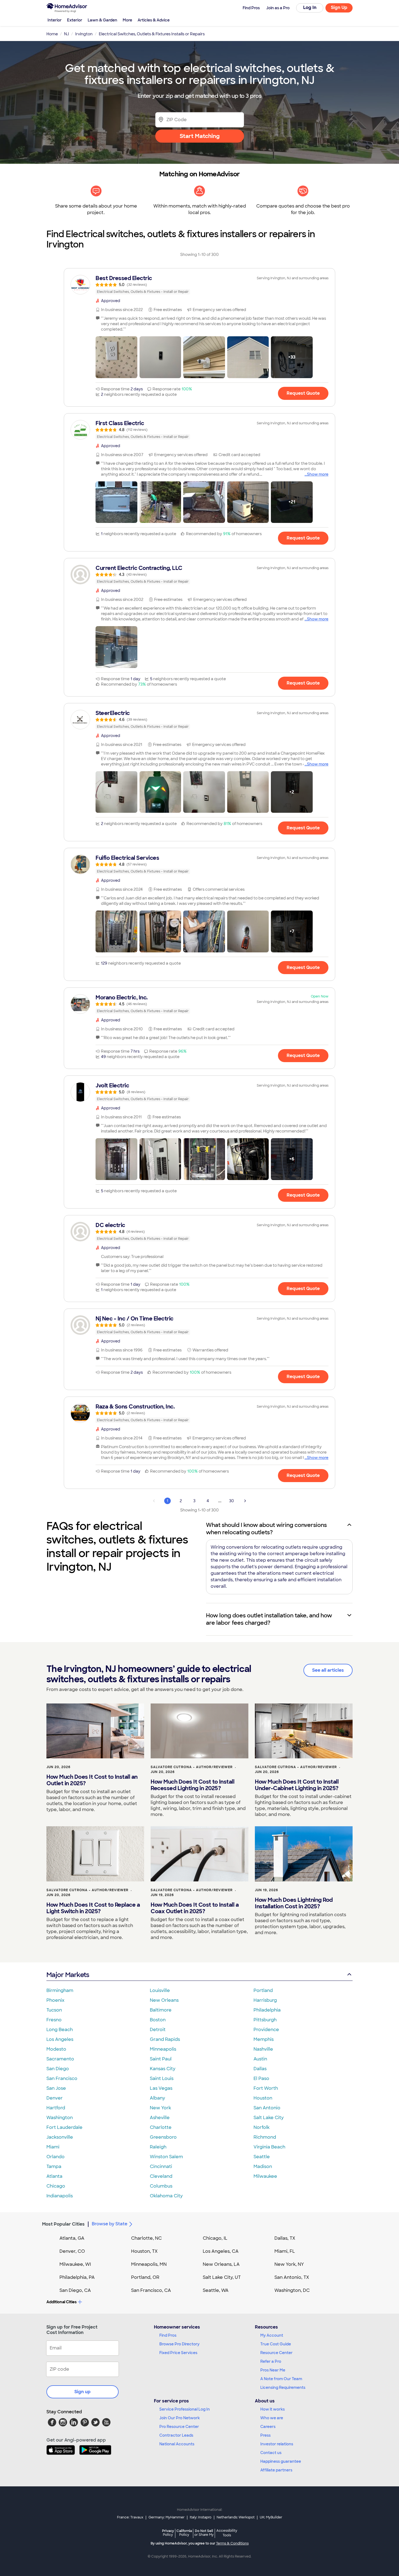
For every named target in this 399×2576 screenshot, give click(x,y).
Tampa (54, 2166)
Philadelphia (267, 2010)
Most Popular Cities (63, 2224)
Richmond (265, 2137)
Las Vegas (161, 2088)
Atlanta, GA (72, 2238)
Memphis (264, 2039)
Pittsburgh (265, 2020)
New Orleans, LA (221, 2264)
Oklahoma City (166, 2196)
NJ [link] (66, 34)
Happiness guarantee (281, 2461)
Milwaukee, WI (75, 2264)
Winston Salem (166, 2157)
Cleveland (161, 2176)
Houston (263, 2098)
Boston (158, 2020)
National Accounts (177, 2444)
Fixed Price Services (178, 2353)
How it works (273, 2409)
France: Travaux (130, 2517)
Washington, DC (292, 2290)
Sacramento (60, 2059)
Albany (157, 2098)
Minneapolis (163, 2049)
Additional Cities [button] (61, 2302)
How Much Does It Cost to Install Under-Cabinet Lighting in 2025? (297, 1785)
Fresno (54, 2020)
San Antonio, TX (292, 2277)
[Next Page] (245, 1501)
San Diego (58, 2069)
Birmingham (60, 1990)
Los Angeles (60, 2039)
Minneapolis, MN (149, 2264)
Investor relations (277, 2444)
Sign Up (339, 7)
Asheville (160, 2118)
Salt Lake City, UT (222, 2277)
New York (160, 2108)
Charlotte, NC (146, 2238)
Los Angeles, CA (221, 2251)
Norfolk (262, 2127)
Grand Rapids (165, 2039)
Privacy (168, 2533)
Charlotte (161, 2127)
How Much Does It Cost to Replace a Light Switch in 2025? (93, 1908)
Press (265, 2435)
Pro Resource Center (179, 2427)
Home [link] (52, 34)
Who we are (272, 2418)
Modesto (56, 2049)
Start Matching (200, 136)
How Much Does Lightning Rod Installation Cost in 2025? (294, 1903)
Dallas (260, 2069)
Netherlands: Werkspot (236, 2517)
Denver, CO (72, 2251)
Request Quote (303, 393)
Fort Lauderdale (64, 2127)
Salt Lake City (269, 2118)
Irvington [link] (84, 34)
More (127, 20)
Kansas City (163, 2069)
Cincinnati (161, 2166)
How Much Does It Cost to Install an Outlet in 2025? (92, 1780)
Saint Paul (161, 2059)
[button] (116, 357)
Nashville (263, 2049)
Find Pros (168, 2335)
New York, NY (289, 2264)
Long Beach (60, 2030)
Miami (53, 2147)
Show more (318, 474)
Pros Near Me (273, 2370)
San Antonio (267, 2108)
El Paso (261, 2078)
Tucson (54, 2010)
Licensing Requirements (283, 2387)
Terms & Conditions (232, 2543)
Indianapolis (60, 2196)
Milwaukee (265, 2176)
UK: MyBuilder (271, 2517)
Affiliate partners (276, 2470)
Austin (260, 2059)
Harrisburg (265, 2000)
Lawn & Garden (102, 20)
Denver (55, 2098)
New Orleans (164, 2000)
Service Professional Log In (185, 2409)
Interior (55, 20)
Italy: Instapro (201, 2517)
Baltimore (161, 2010)
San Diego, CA (75, 2290)
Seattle (262, 2157)
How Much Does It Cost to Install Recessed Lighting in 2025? (192, 1785)
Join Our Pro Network (180, 2418)
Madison (263, 2166)
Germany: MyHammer (167, 2517)
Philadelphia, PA (77, 2277)
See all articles (328, 1670)
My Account (272, 2335)
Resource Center (276, 2353)
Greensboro (163, 2137)
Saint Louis (162, 2078)
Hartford (56, 2108)
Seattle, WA (216, 2290)
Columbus (161, 2186)
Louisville (160, 1990)
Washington (60, 2118)
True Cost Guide (276, 2344)
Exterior (75, 20)
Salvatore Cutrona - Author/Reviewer (192, 1767)
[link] (199, 285)
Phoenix (55, 2000)
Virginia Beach (269, 2147)
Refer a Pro (271, 2361)
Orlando (56, 2157)
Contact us (271, 2453)
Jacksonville (60, 2137)
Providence (266, 2030)
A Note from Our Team (281, 2379)
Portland (263, 1990)
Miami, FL (285, 2251)
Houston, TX (144, 2251)
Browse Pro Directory (179, 2344)
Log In (310, 7)
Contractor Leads (176, 2435)
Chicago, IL (215, 2238)
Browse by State (110, 2224)
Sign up (83, 2392)
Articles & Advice (154, 20)
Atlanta (54, 2176)
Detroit (158, 2030)
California (184, 2533)
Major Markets (68, 1975)
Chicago (56, 2186)
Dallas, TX (285, 2238)
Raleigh (158, 2147)
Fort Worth (266, 2088)
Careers (268, 2427)
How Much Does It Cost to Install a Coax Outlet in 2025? (195, 1908)
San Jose (56, 2088)
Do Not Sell (204, 2533)
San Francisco (62, 2078)
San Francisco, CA (151, 2290)
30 (232, 1501)
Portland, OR (145, 2277)
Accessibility (227, 2533)
